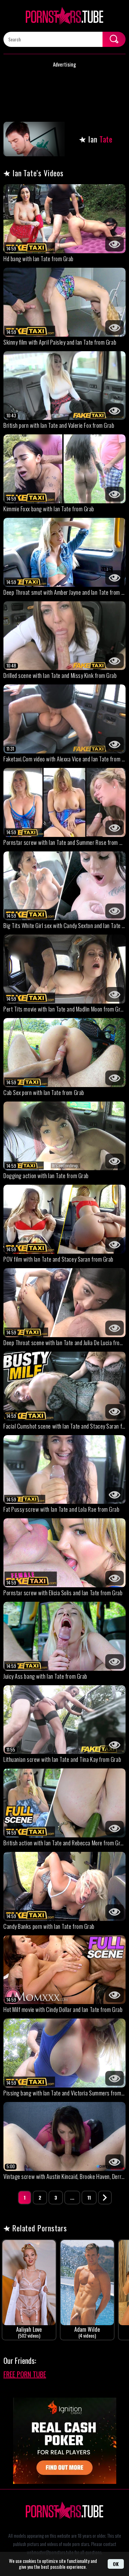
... (72, 2197)
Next (105, 2198)
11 (89, 2197)
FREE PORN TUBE (25, 2374)
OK (116, 2564)
